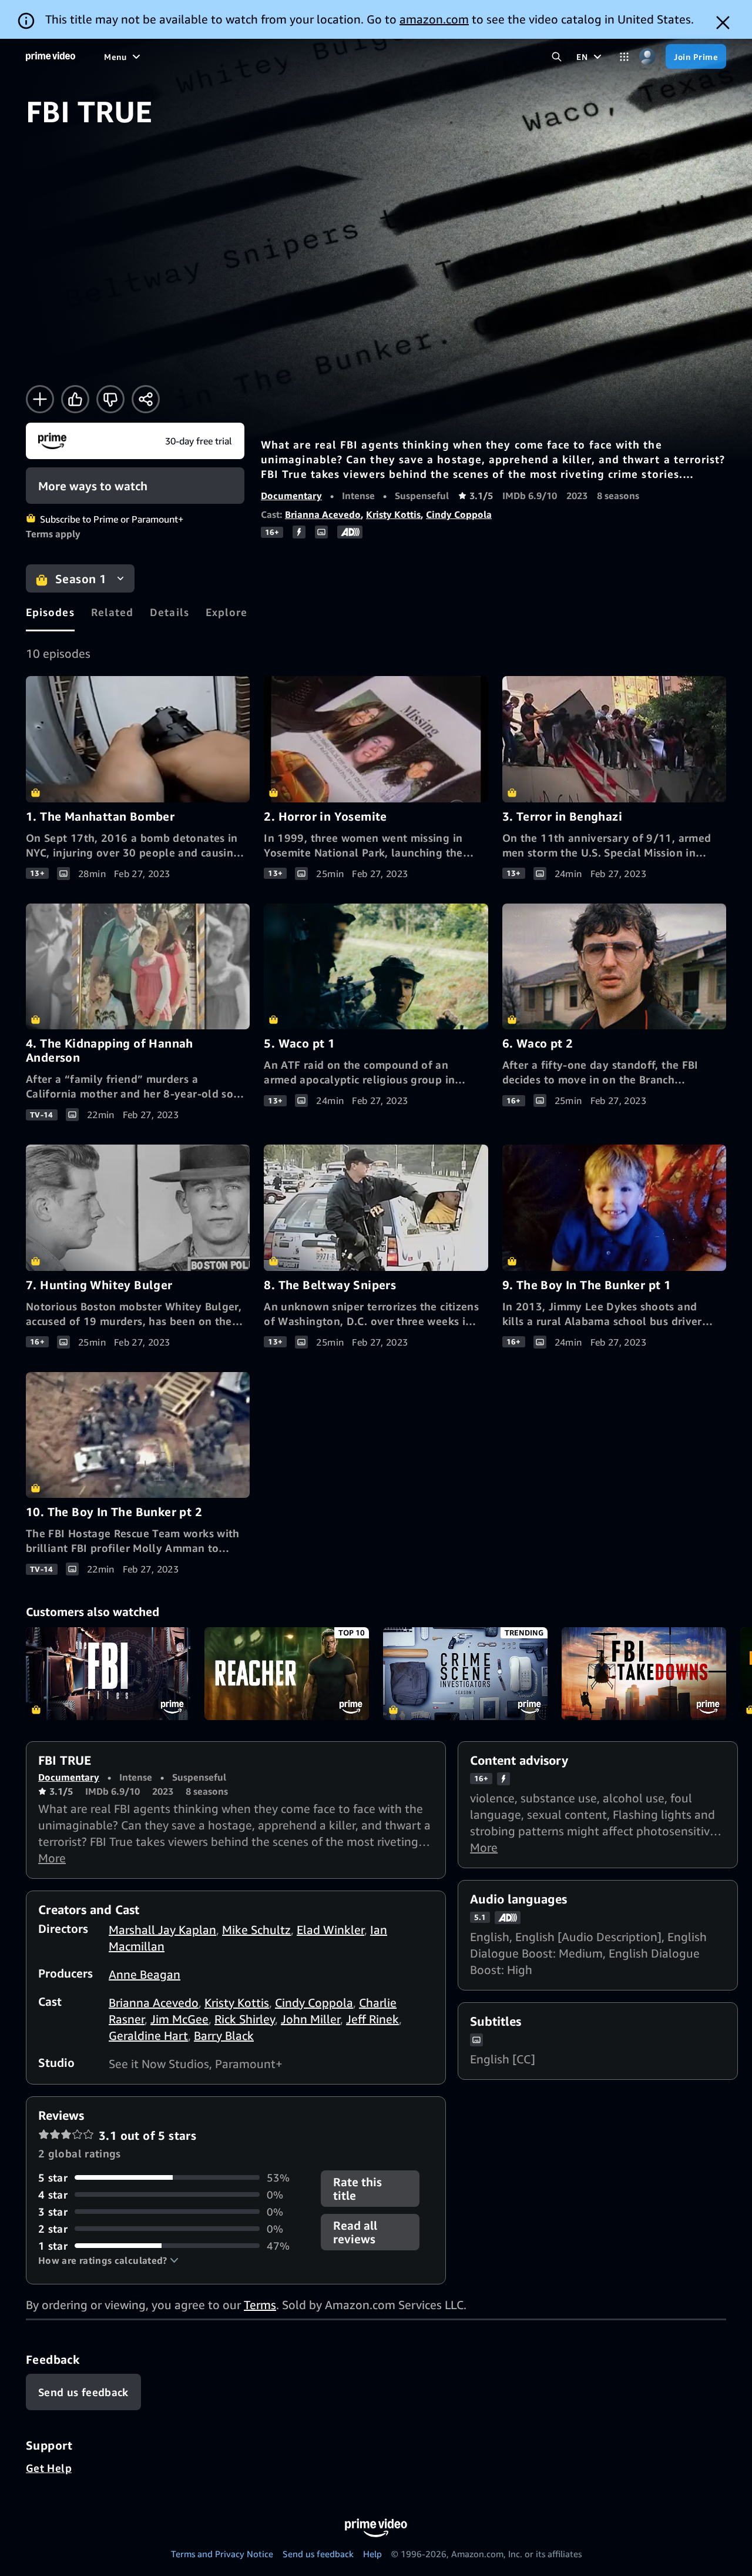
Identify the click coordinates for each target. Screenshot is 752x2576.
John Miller (310, 2019)
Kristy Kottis (393, 514)
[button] (108, 2260)
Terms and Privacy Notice (222, 2554)
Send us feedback (318, 2554)
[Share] (146, 399)
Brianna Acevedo (323, 514)
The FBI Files (108, 1674)
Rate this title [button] (357, 2189)
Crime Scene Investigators (465, 1674)
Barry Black (224, 2035)
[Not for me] (110, 399)
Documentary (291, 496)
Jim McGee (179, 2019)
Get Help (49, 2468)
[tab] (50, 612)
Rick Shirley (245, 2019)
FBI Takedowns (644, 1674)
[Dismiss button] (723, 23)
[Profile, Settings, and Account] (647, 57)
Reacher (287, 1674)
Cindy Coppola (459, 514)
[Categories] (624, 57)
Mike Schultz (256, 1930)
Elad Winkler (330, 1930)
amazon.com (434, 19)
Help (372, 2554)
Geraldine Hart (148, 2035)
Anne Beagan (145, 1974)
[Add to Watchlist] (40, 399)
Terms (260, 2305)
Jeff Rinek (372, 2019)
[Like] (75, 399)
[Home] (51, 56)
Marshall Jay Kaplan (162, 1930)
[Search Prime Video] (557, 57)
